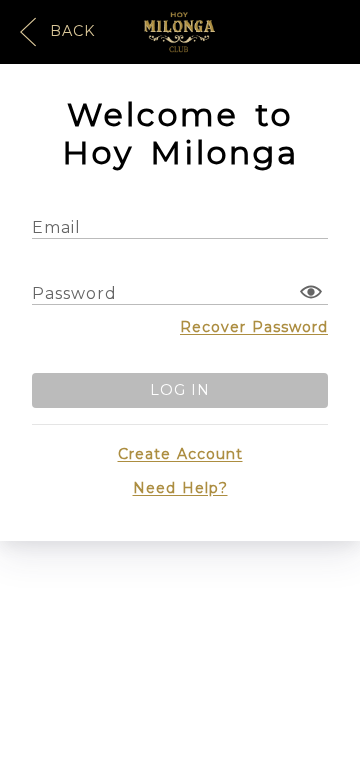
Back (70, 31)
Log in (180, 390)
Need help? (180, 488)
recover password (254, 327)
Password (74, 293)
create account (180, 454)
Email (56, 227)
